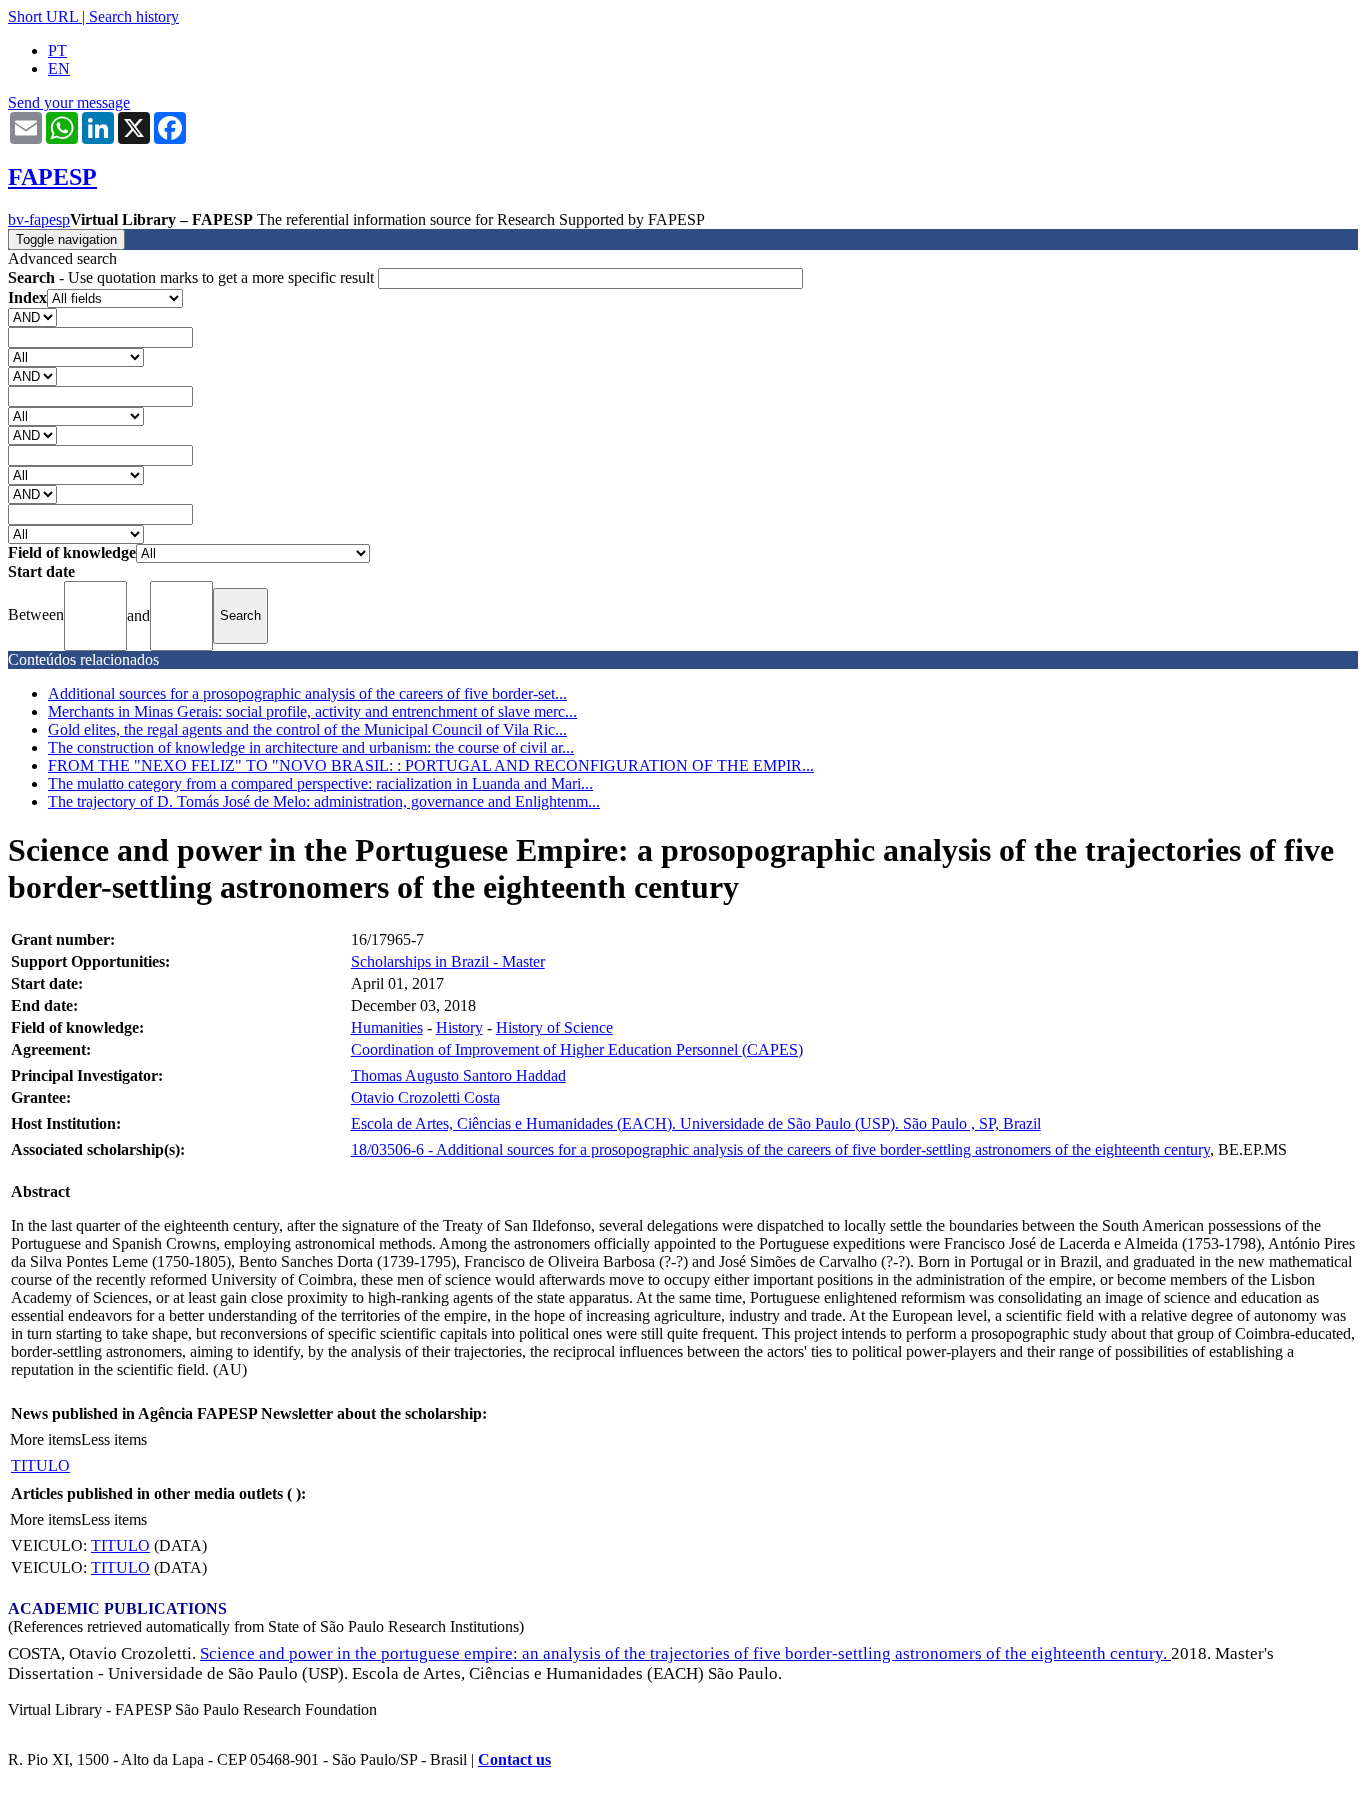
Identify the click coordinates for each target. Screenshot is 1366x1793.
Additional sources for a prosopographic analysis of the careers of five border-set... (307, 693)
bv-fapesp (39, 219)
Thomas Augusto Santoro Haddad (458, 1075)
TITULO (40, 1465)
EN (59, 68)
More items (45, 1439)
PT (57, 50)
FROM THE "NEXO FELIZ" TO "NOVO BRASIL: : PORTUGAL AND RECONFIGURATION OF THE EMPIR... (431, 765)
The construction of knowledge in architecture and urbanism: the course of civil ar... (311, 747)
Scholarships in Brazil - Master (448, 961)
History (459, 1027)
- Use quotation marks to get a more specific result (193, 277)
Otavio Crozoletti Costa (425, 1097)
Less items (114, 1439)
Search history (134, 16)
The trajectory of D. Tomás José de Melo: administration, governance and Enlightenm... (324, 801)
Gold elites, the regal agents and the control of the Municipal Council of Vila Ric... (307, 729)
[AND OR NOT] (32, 316)
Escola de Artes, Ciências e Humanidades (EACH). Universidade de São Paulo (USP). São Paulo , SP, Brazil (696, 1123)
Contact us (514, 1759)
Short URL (43, 16)
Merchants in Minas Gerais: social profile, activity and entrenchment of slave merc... (312, 711)
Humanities (387, 1027)
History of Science (554, 1027)
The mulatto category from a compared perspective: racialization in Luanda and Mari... (320, 783)
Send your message (69, 102)
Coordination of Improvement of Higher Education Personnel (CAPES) (577, 1049)
